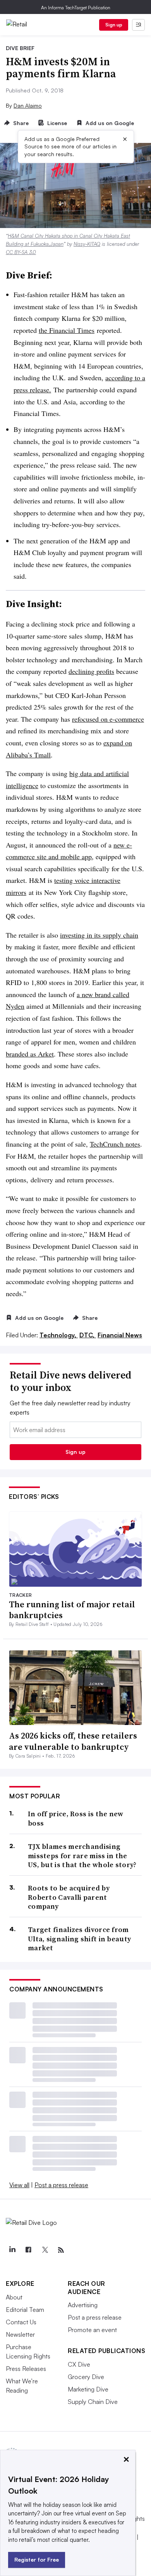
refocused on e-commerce (108, 719)
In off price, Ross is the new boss (76, 1818)
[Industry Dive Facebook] (28, 2250)
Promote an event (92, 2330)
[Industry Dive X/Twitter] (45, 2250)
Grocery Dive (86, 2377)
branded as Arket (30, 1054)
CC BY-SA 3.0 (21, 252)
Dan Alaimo (28, 105)
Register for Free (37, 2559)
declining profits (91, 671)
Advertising (83, 2305)
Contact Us (21, 2322)
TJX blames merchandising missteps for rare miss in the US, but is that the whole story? (82, 1855)
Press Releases (26, 2369)
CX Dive (79, 2364)
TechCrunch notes (115, 1144)
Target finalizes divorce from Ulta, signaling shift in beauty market (79, 1939)
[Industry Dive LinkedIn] (12, 2250)
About (14, 2297)
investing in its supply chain (99, 935)
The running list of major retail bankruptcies (72, 1610)
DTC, (88, 1335)
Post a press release (61, 2185)
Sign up (114, 25)
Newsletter (20, 2334)
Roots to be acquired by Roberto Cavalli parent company (69, 1897)
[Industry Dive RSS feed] (61, 2250)
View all (19, 2185)
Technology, (59, 1335)
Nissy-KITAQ (87, 244)
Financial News (120, 1335)
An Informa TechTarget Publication (76, 8)
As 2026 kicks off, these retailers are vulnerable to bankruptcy (73, 1741)
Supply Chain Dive (93, 2402)
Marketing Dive (88, 2389)
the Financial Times (67, 330)
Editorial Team (25, 2310)
